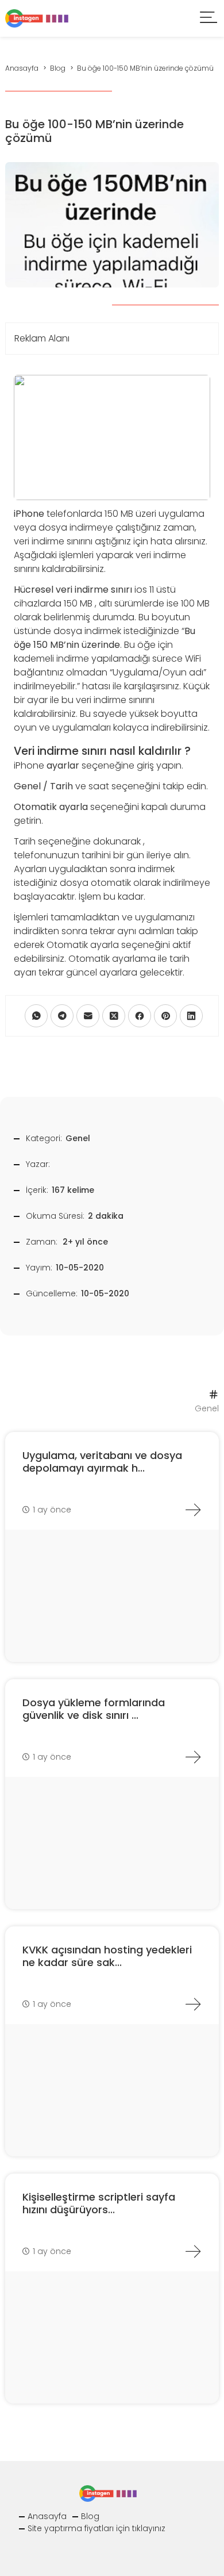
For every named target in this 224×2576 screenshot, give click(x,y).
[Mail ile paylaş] (88, 1016)
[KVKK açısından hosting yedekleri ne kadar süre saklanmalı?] (193, 2004)
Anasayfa (47, 2516)
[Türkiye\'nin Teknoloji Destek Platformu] (37, 18)
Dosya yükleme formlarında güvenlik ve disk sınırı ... (94, 1709)
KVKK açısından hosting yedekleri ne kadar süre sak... (107, 1956)
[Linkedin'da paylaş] (191, 1016)
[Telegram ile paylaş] (62, 1016)
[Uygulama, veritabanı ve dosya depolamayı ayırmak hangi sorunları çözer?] (193, 1510)
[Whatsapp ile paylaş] (36, 1016)
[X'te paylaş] (114, 1016)
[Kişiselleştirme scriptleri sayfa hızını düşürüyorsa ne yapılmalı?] (193, 2251)
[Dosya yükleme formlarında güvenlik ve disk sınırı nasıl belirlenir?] (193, 1757)
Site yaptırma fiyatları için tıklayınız (96, 2528)
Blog (90, 2516)
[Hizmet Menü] (209, 19)
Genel (78, 1138)
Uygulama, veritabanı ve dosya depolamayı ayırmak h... (102, 1462)
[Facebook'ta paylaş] (140, 1016)
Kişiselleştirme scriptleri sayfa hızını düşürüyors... (99, 2203)
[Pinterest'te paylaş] (165, 1016)
